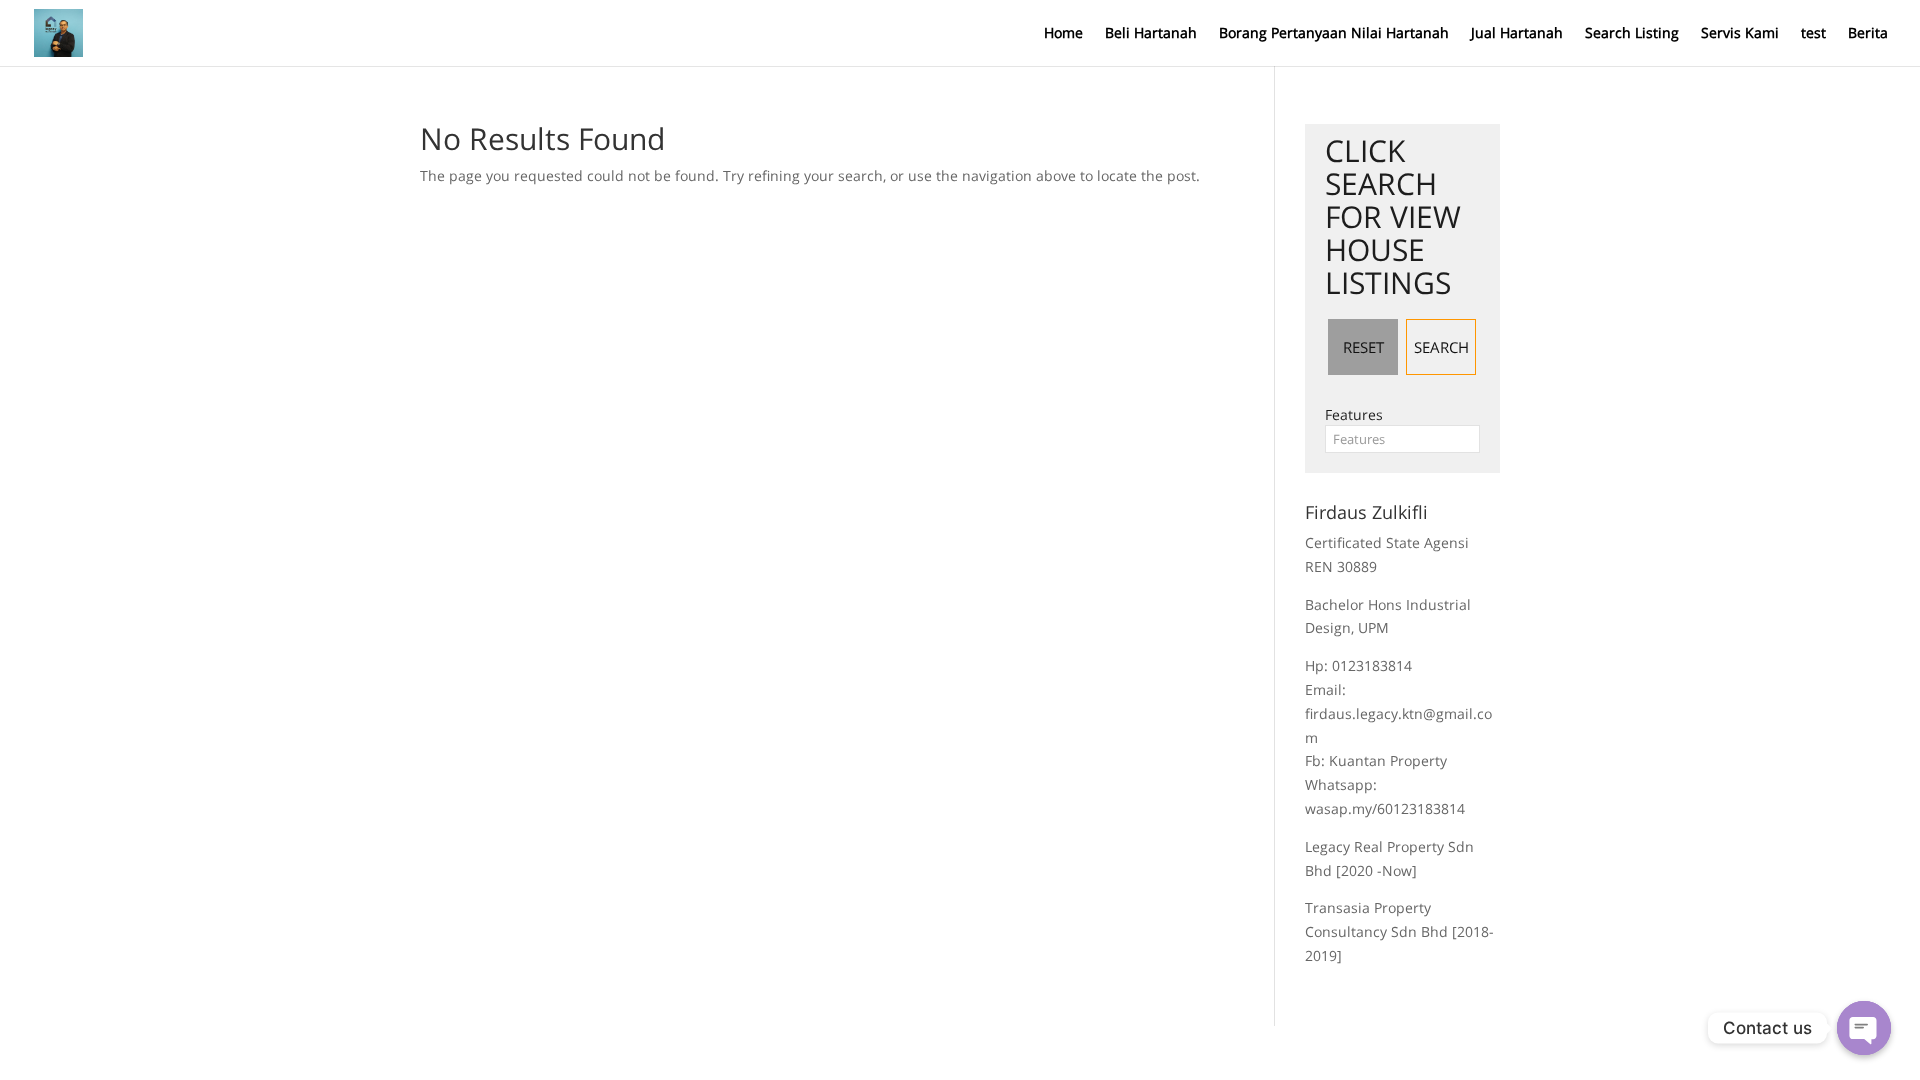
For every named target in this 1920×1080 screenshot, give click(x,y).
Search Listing (1632, 34)
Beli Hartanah (1151, 34)
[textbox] (1402, 439)
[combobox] (1402, 439)
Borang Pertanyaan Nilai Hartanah (1334, 34)
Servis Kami (1740, 34)
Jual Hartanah (1517, 34)
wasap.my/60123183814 (1385, 808)
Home (1063, 34)
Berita (1868, 34)
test (1813, 34)
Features (1354, 414)
